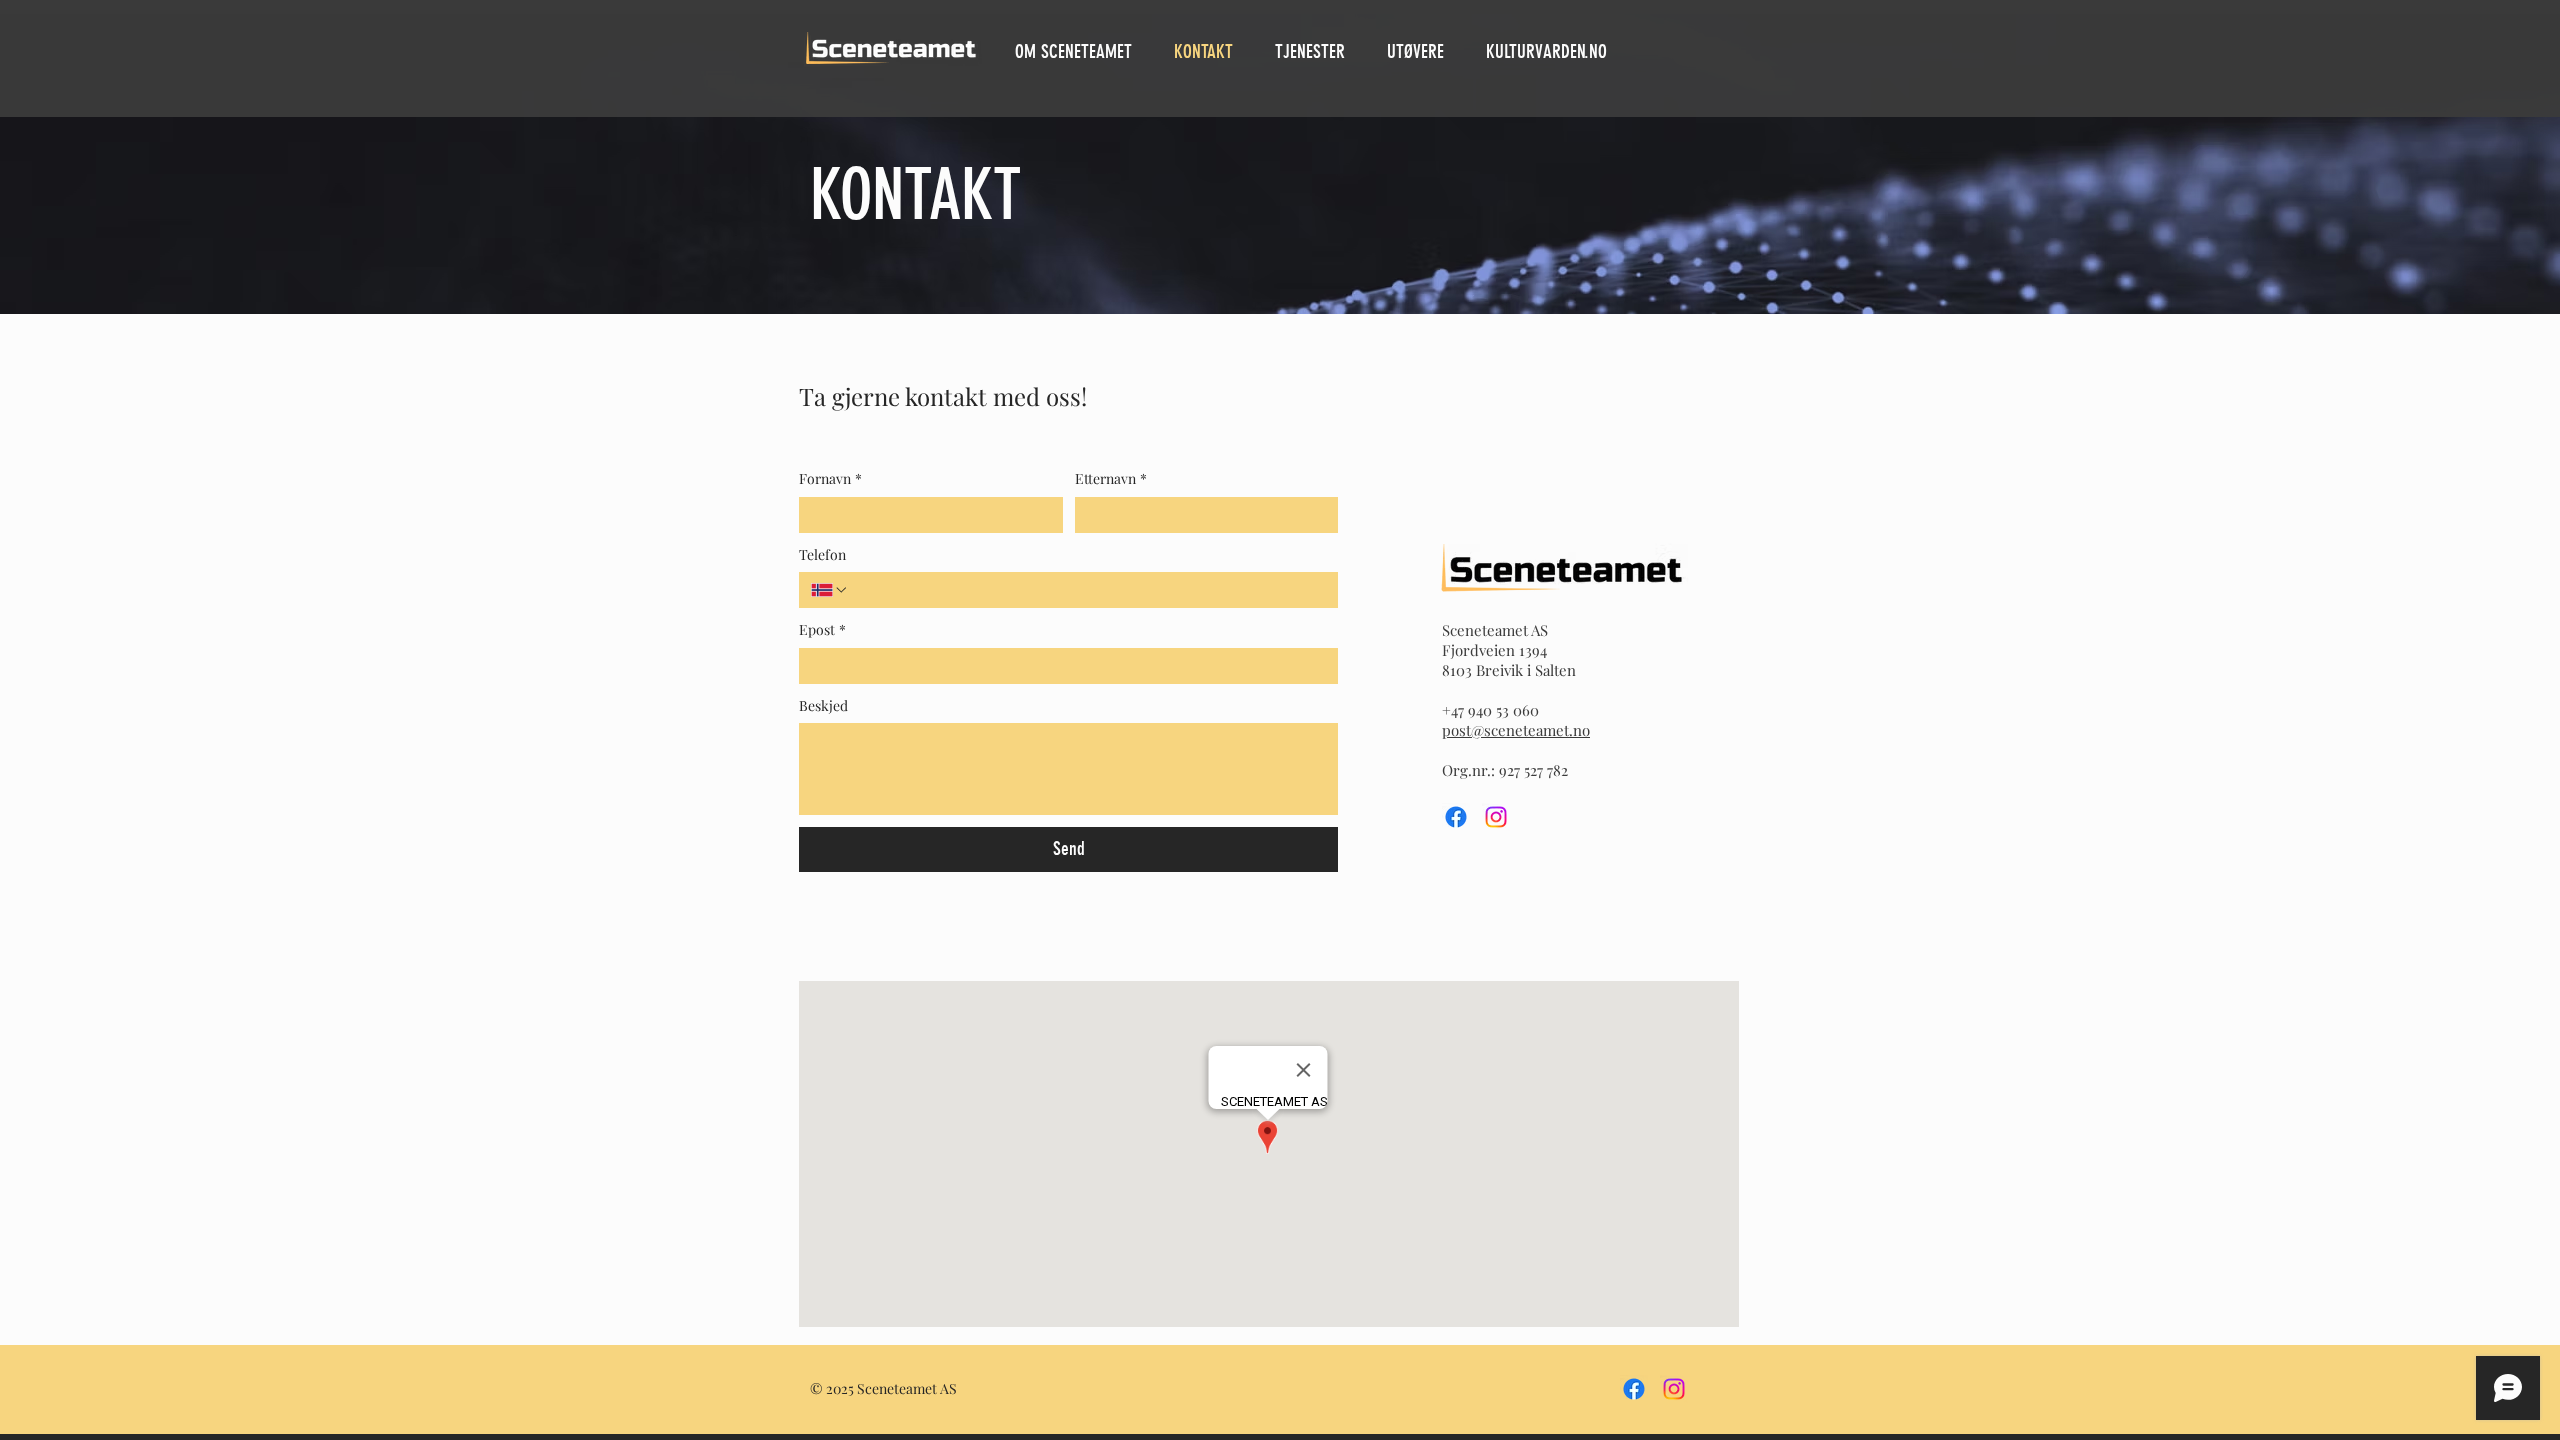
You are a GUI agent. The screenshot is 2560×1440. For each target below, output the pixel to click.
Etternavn (1111, 478)
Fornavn (830, 478)
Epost (822, 629)
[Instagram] (1496, 817)
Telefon (822, 554)
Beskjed (823, 705)
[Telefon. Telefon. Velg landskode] (830, 590)
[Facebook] (1456, 817)
